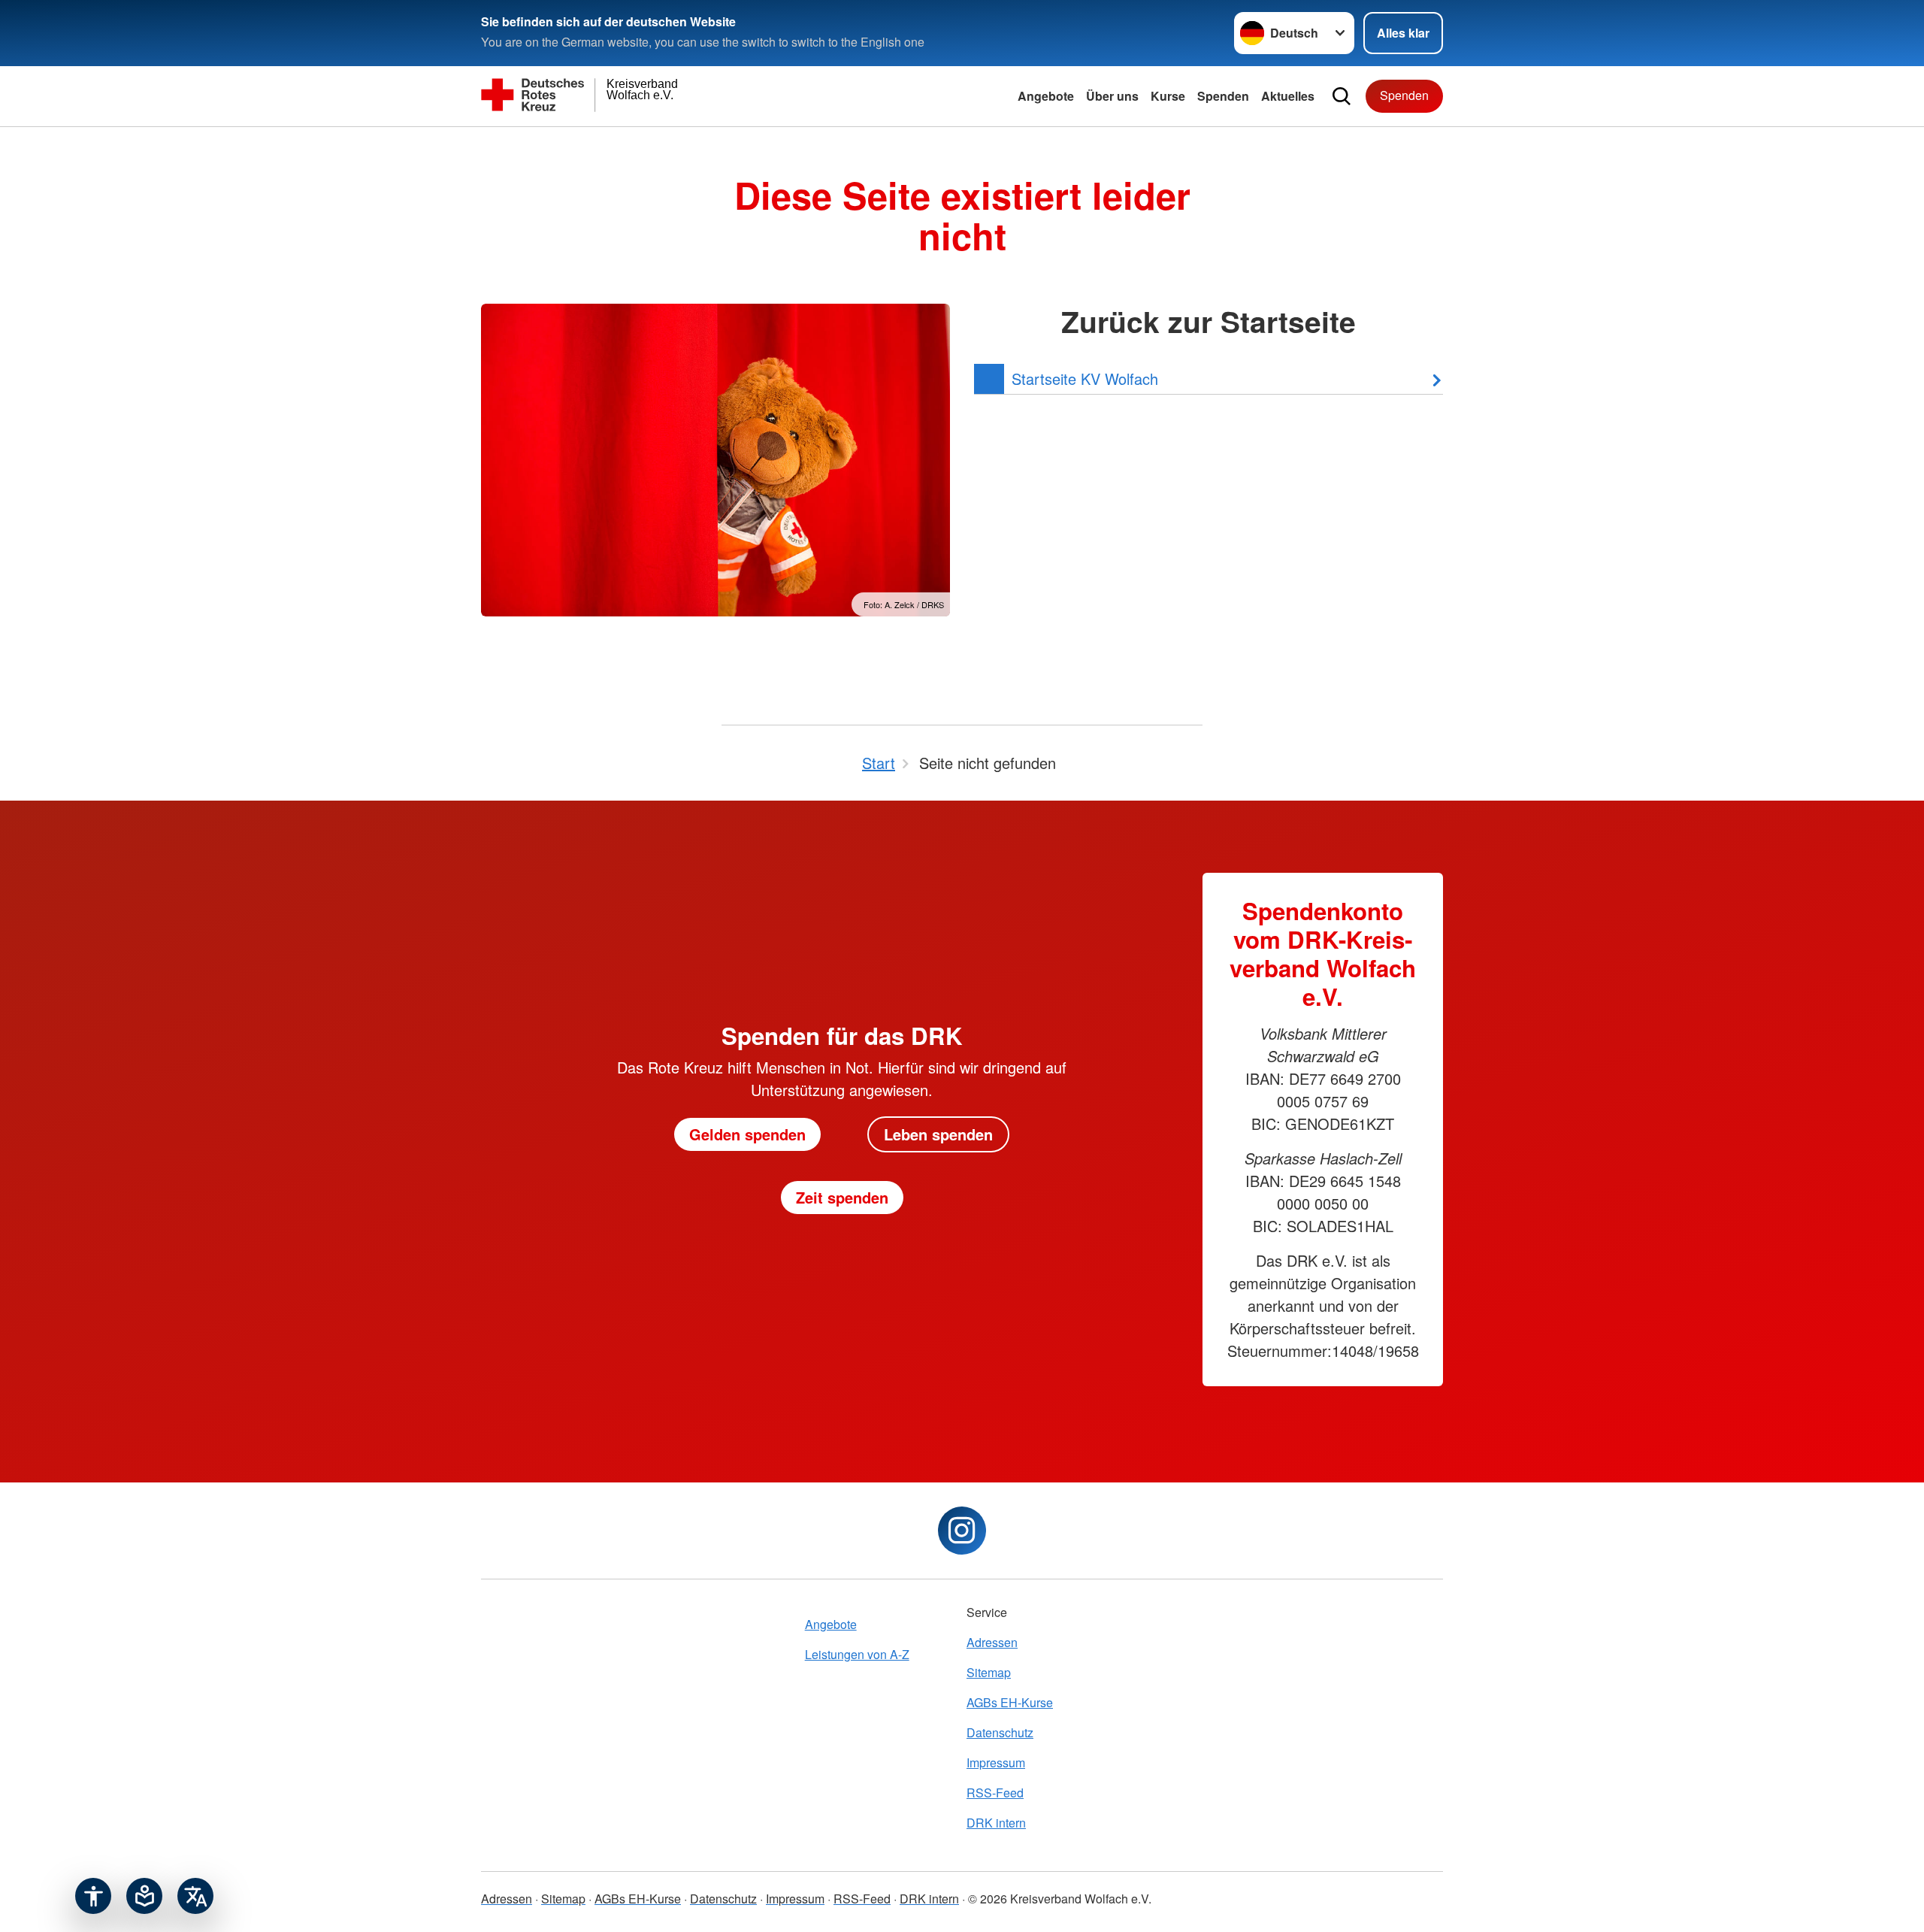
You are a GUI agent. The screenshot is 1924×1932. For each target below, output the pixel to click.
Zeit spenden (842, 1197)
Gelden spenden (747, 1134)
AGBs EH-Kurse (1010, 1702)
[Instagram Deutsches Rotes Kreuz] (962, 1531)
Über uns (1112, 96)
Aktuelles (1288, 96)
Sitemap (989, 1672)
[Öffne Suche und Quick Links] (1342, 96)
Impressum (996, 1762)
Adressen (992, 1642)
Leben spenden (938, 1134)
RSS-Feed (995, 1793)
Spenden (1223, 96)
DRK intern (996, 1823)
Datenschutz (1000, 1732)
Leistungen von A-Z (857, 1654)
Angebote (1046, 96)
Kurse (1168, 96)
